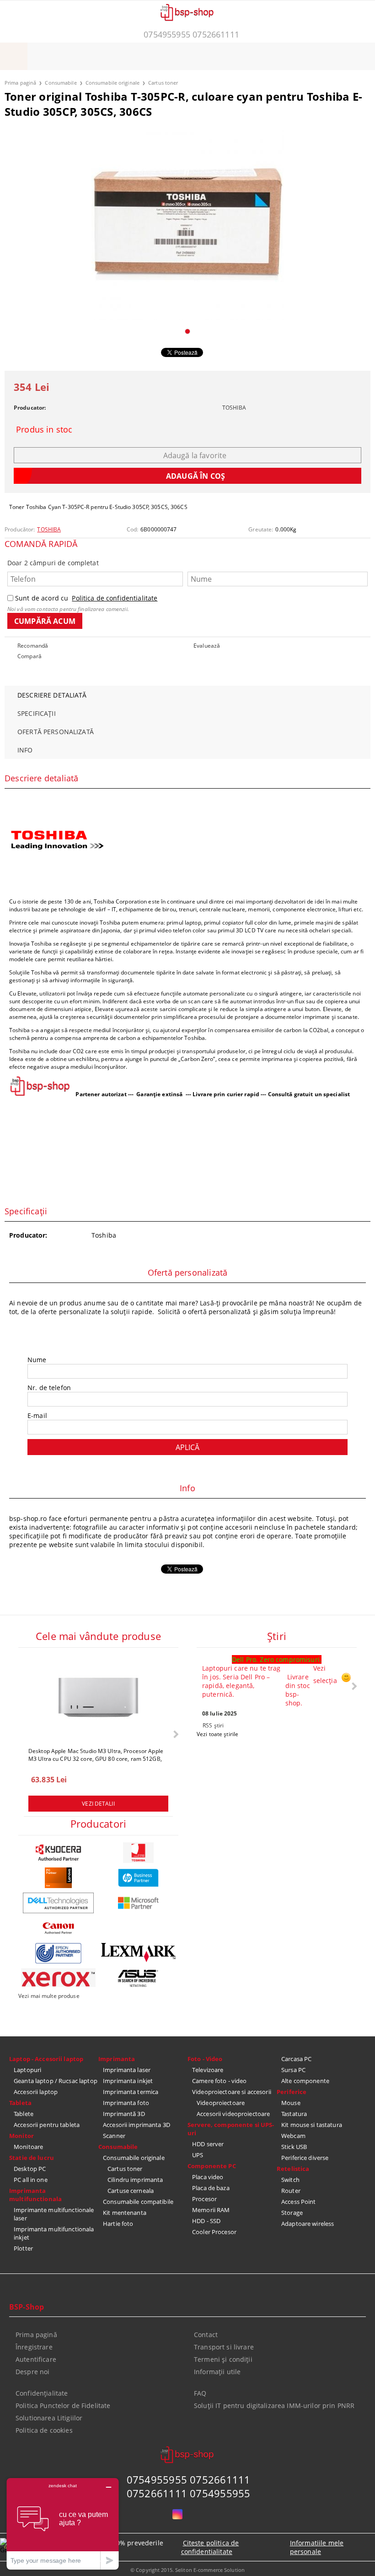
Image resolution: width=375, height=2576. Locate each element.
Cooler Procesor (214, 2232)
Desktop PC (30, 2169)
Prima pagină (20, 83)
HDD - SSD (206, 2221)
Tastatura (294, 2114)
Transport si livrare (224, 2347)
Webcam (293, 2136)
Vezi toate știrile (217, 1734)
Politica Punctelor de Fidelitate (63, 2406)
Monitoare (28, 2147)
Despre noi (32, 2372)
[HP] (138, 1878)
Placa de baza (211, 2188)
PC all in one (31, 2180)
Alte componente (305, 2081)
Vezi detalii (98, 1804)
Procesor (204, 2199)
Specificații (37, 713)
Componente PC (212, 2166)
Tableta (20, 2103)
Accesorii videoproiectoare (233, 2114)
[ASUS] (138, 1978)
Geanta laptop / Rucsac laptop (56, 2081)
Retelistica (293, 2169)
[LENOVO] (58, 1878)
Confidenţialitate (42, 2393)
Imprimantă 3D (124, 2114)
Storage (292, 2213)
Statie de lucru (32, 2158)
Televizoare (208, 2070)
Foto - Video (205, 2059)
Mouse (291, 2103)
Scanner (114, 2136)
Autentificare (36, 2359)
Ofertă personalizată (56, 732)
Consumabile (61, 83)
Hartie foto (118, 2224)
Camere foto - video (219, 2081)
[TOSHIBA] (138, 1853)
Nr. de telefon (49, 1388)
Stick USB (294, 2147)
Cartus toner (163, 83)
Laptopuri (27, 2070)
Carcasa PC (296, 2059)
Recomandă (33, 646)
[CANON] (58, 1928)
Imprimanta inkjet (128, 2081)
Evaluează (207, 646)
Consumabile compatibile (138, 2202)
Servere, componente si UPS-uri (231, 2129)
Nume (37, 1360)
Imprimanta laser (127, 2070)
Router (291, 2191)
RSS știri (213, 1725)
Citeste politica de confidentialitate (210, 2547)
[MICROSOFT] (138, 1903)
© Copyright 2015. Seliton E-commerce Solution (187, 2570)
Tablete (24, 2114)
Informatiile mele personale (317, 2547)
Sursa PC (293, 2070)
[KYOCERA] (58, 1853)
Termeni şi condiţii (223, 2359)
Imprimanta (117, 2059)
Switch (290, 2180)
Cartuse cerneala (131, 2191)
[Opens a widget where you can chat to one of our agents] (63, 2524)
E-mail (37, 1415)
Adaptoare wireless (308, 2224)
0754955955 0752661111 (191, 34)
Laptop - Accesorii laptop (46, 2059)
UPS (198, 2155)
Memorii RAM (211, 2210)
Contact (206, 2335)
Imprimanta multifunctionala (35, 2195)
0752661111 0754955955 (189, 2493)
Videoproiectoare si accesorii (232, 2092)
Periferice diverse (305, 2158)
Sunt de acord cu (86, 598)
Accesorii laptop (36, 2092)
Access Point (299, 2202)
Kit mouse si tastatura (312, 2125)
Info (25, 750)
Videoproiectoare (221, 2103)
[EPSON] (58, 1953)
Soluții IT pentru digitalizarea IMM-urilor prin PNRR (274, 2406)
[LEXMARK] (138, 1953)
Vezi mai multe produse (49, 1996)
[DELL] (58, 1903)
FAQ (200, 2393)
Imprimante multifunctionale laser (54, 2214)
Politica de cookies (44, 2430)
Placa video (208, 2177)
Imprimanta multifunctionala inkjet (54, 2233)
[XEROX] (58, 1978)
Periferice (292, 2092)
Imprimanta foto (126, 2103)
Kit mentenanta (125, 2213)
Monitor (21, 2136)
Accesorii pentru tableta (47, 2125)
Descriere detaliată (52, 695)
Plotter (23, 2248)
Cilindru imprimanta (135, 2180)
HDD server (208, 2144)
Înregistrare (34, 2347)
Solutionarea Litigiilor (49, 2418)
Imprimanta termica (131, 2092)
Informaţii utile (217, 2372)
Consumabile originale (112, 83)
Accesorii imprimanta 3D (137, 2125)
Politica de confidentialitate (115, 598)
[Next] (175, 1734)
